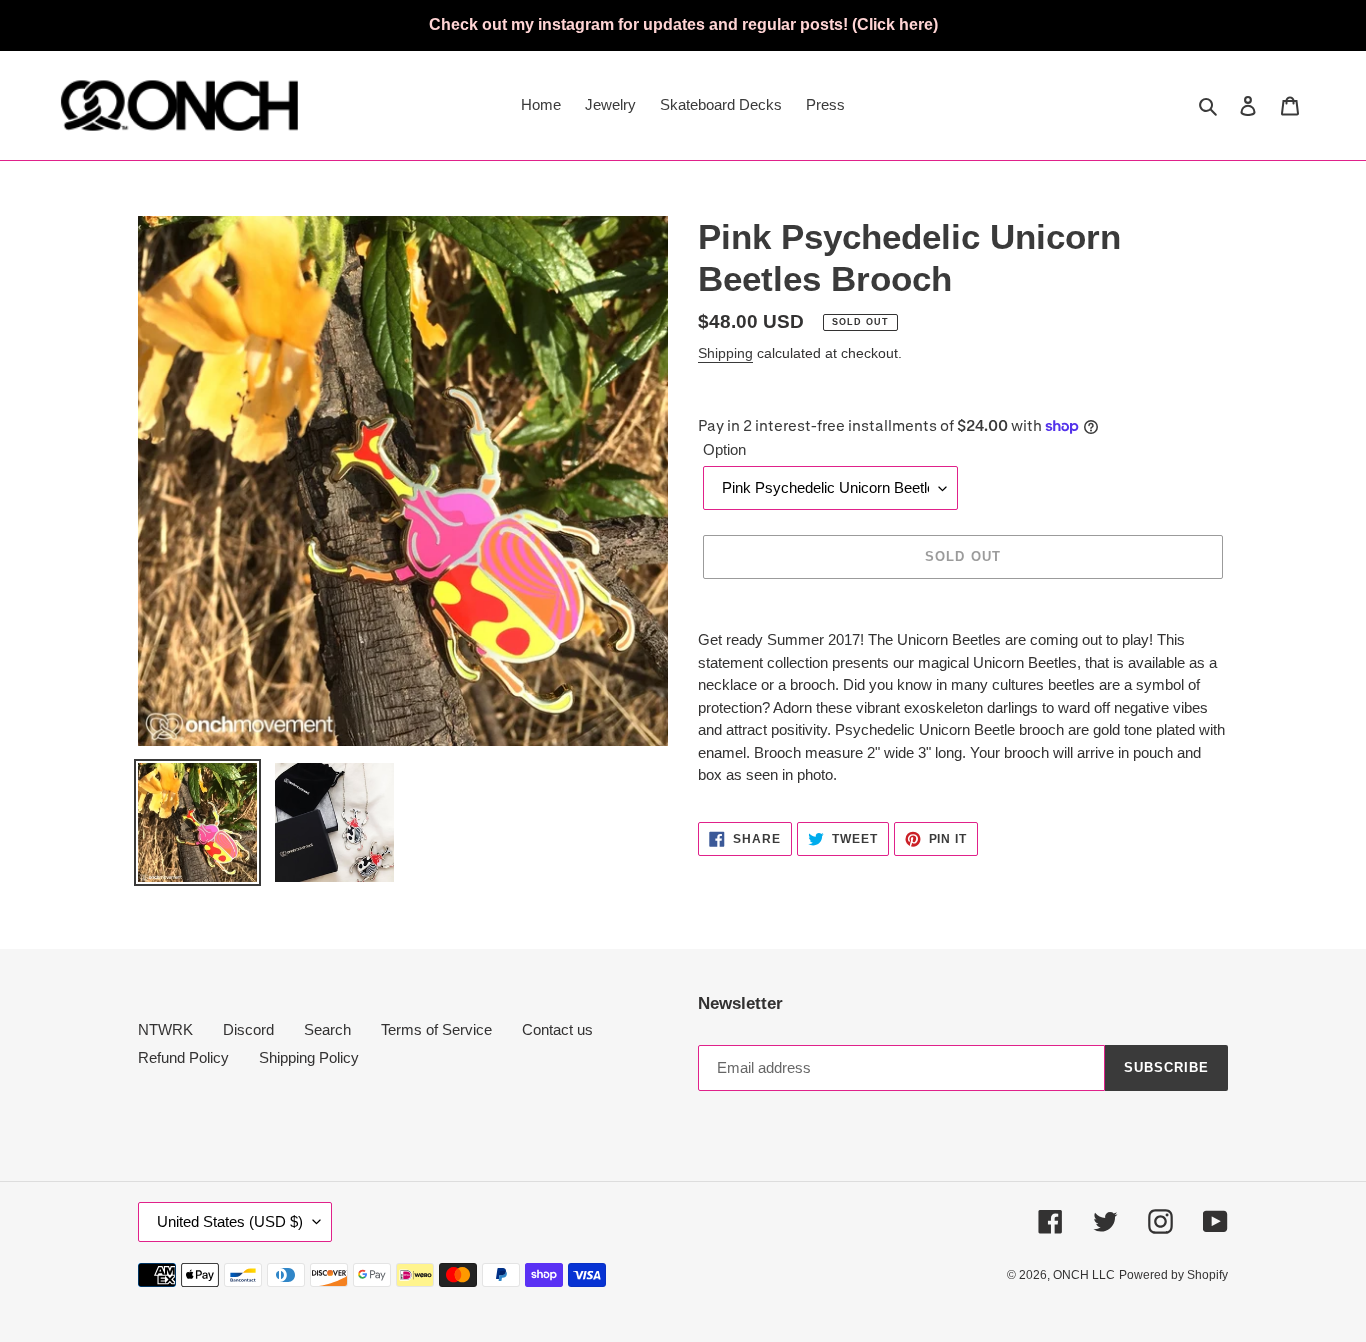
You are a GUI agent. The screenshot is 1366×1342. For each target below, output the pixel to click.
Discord (248, 1029)
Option (724, 449)
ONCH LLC (1084, 1275)
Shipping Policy (309, 1057)
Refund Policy (183, 1057)
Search (327, 1029)
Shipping (725, 353)
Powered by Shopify (1173, 1275)
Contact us (557, 1029)
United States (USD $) (230, 1221)
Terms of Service (436, 1029)
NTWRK (165, 1029)
